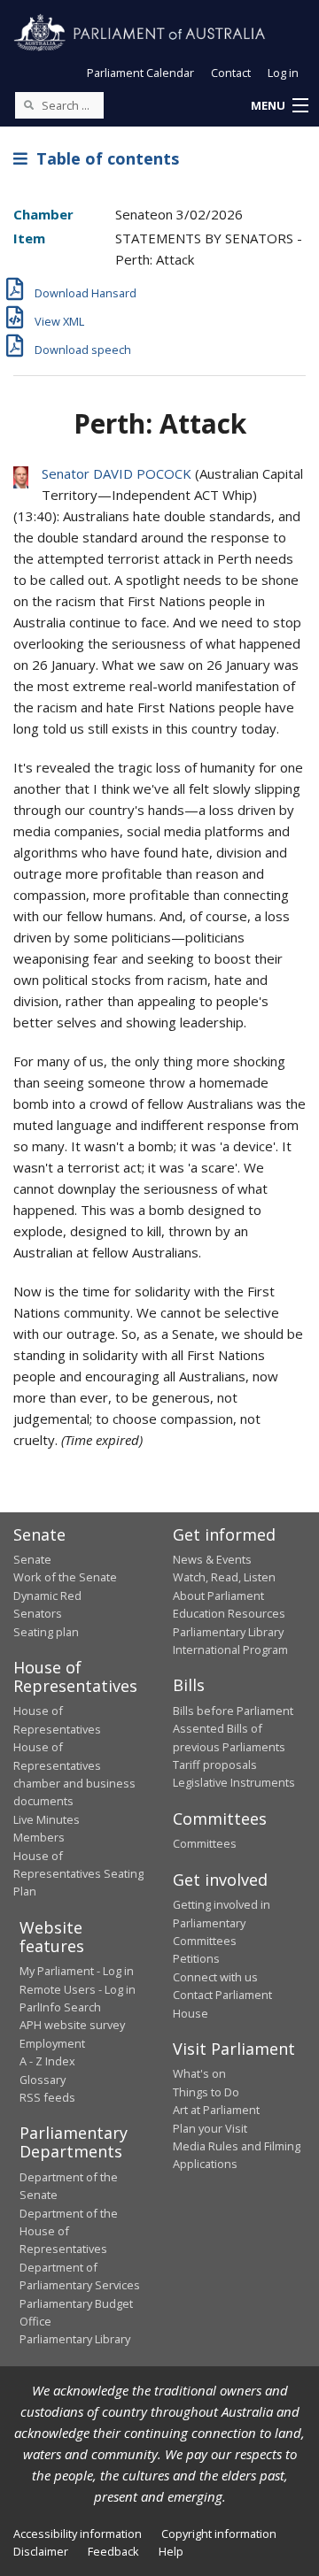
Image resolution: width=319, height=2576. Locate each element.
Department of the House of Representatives (69, 2231)
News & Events (212, 1559)
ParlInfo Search (60, 2007)
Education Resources (229, 1613)
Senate (32, 1559)
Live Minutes (47, 1819)
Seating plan (46, 1632)
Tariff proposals (215, 1765)
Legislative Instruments (234, 1782)
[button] (279, 106)
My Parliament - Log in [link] (77, 1971)
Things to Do (206, 2092)
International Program (230, 1649)
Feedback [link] (113, 2551)
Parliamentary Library (228, 1632)
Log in (283, 73)
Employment (52, 2043)
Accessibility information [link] (78, 2534)
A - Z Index (47, 2061)
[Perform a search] (28, 104)
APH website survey (72, 2025)
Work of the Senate (65, 1577)
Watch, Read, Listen (224, 1577)
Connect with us (215, 1977)
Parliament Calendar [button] (140, 73)
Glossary (43, 2080)
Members (39, 1837)
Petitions (196, 1958)
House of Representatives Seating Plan (78, 1874)
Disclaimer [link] (41, 2551)
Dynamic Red (47, 1596)
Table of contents (103, 158)
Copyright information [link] (219, 2534)
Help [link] (171, 2551)
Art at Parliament (216, 2110)
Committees (205, 1843)
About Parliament (218, 1596)
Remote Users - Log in (78, 1989)
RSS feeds (47, 2097)
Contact (231, 73)
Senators (38, 1613)
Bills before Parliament (233, 1711)
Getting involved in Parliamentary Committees (222, 1922)
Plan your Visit (210, 2128)
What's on (199, 2073)
